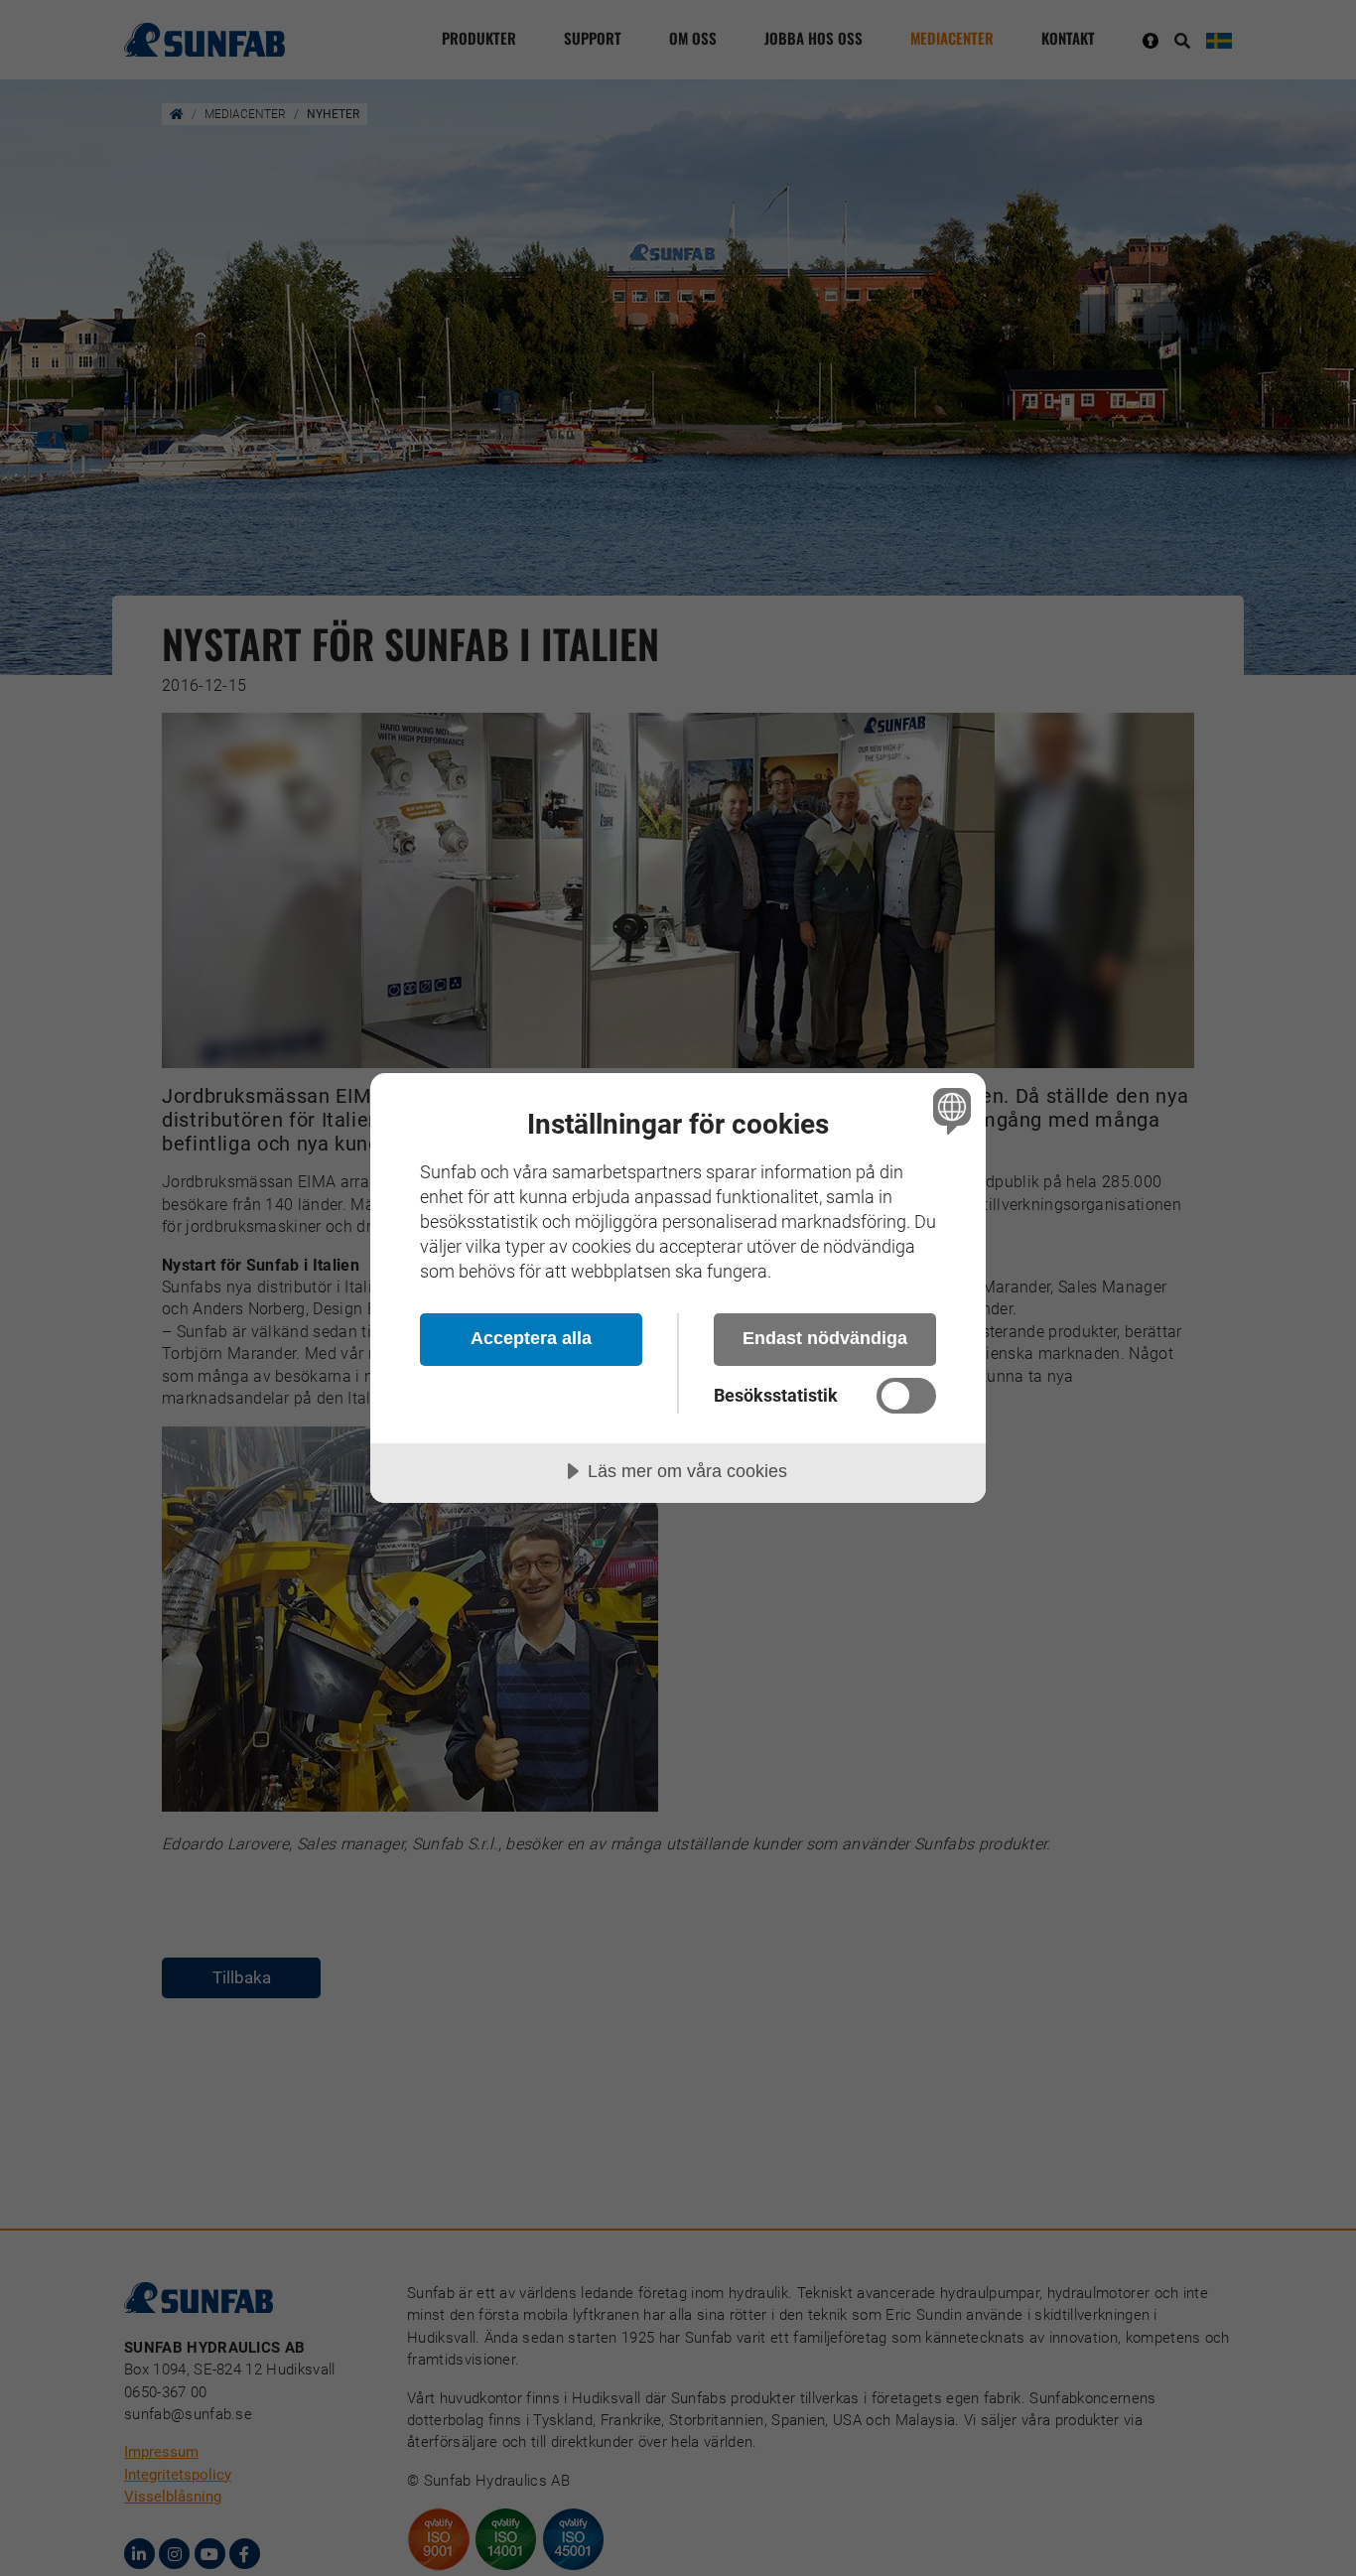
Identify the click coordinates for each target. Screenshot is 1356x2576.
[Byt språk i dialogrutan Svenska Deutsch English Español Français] (949, 1110)
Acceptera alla (531, 1338)
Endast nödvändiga (825, 1338)
